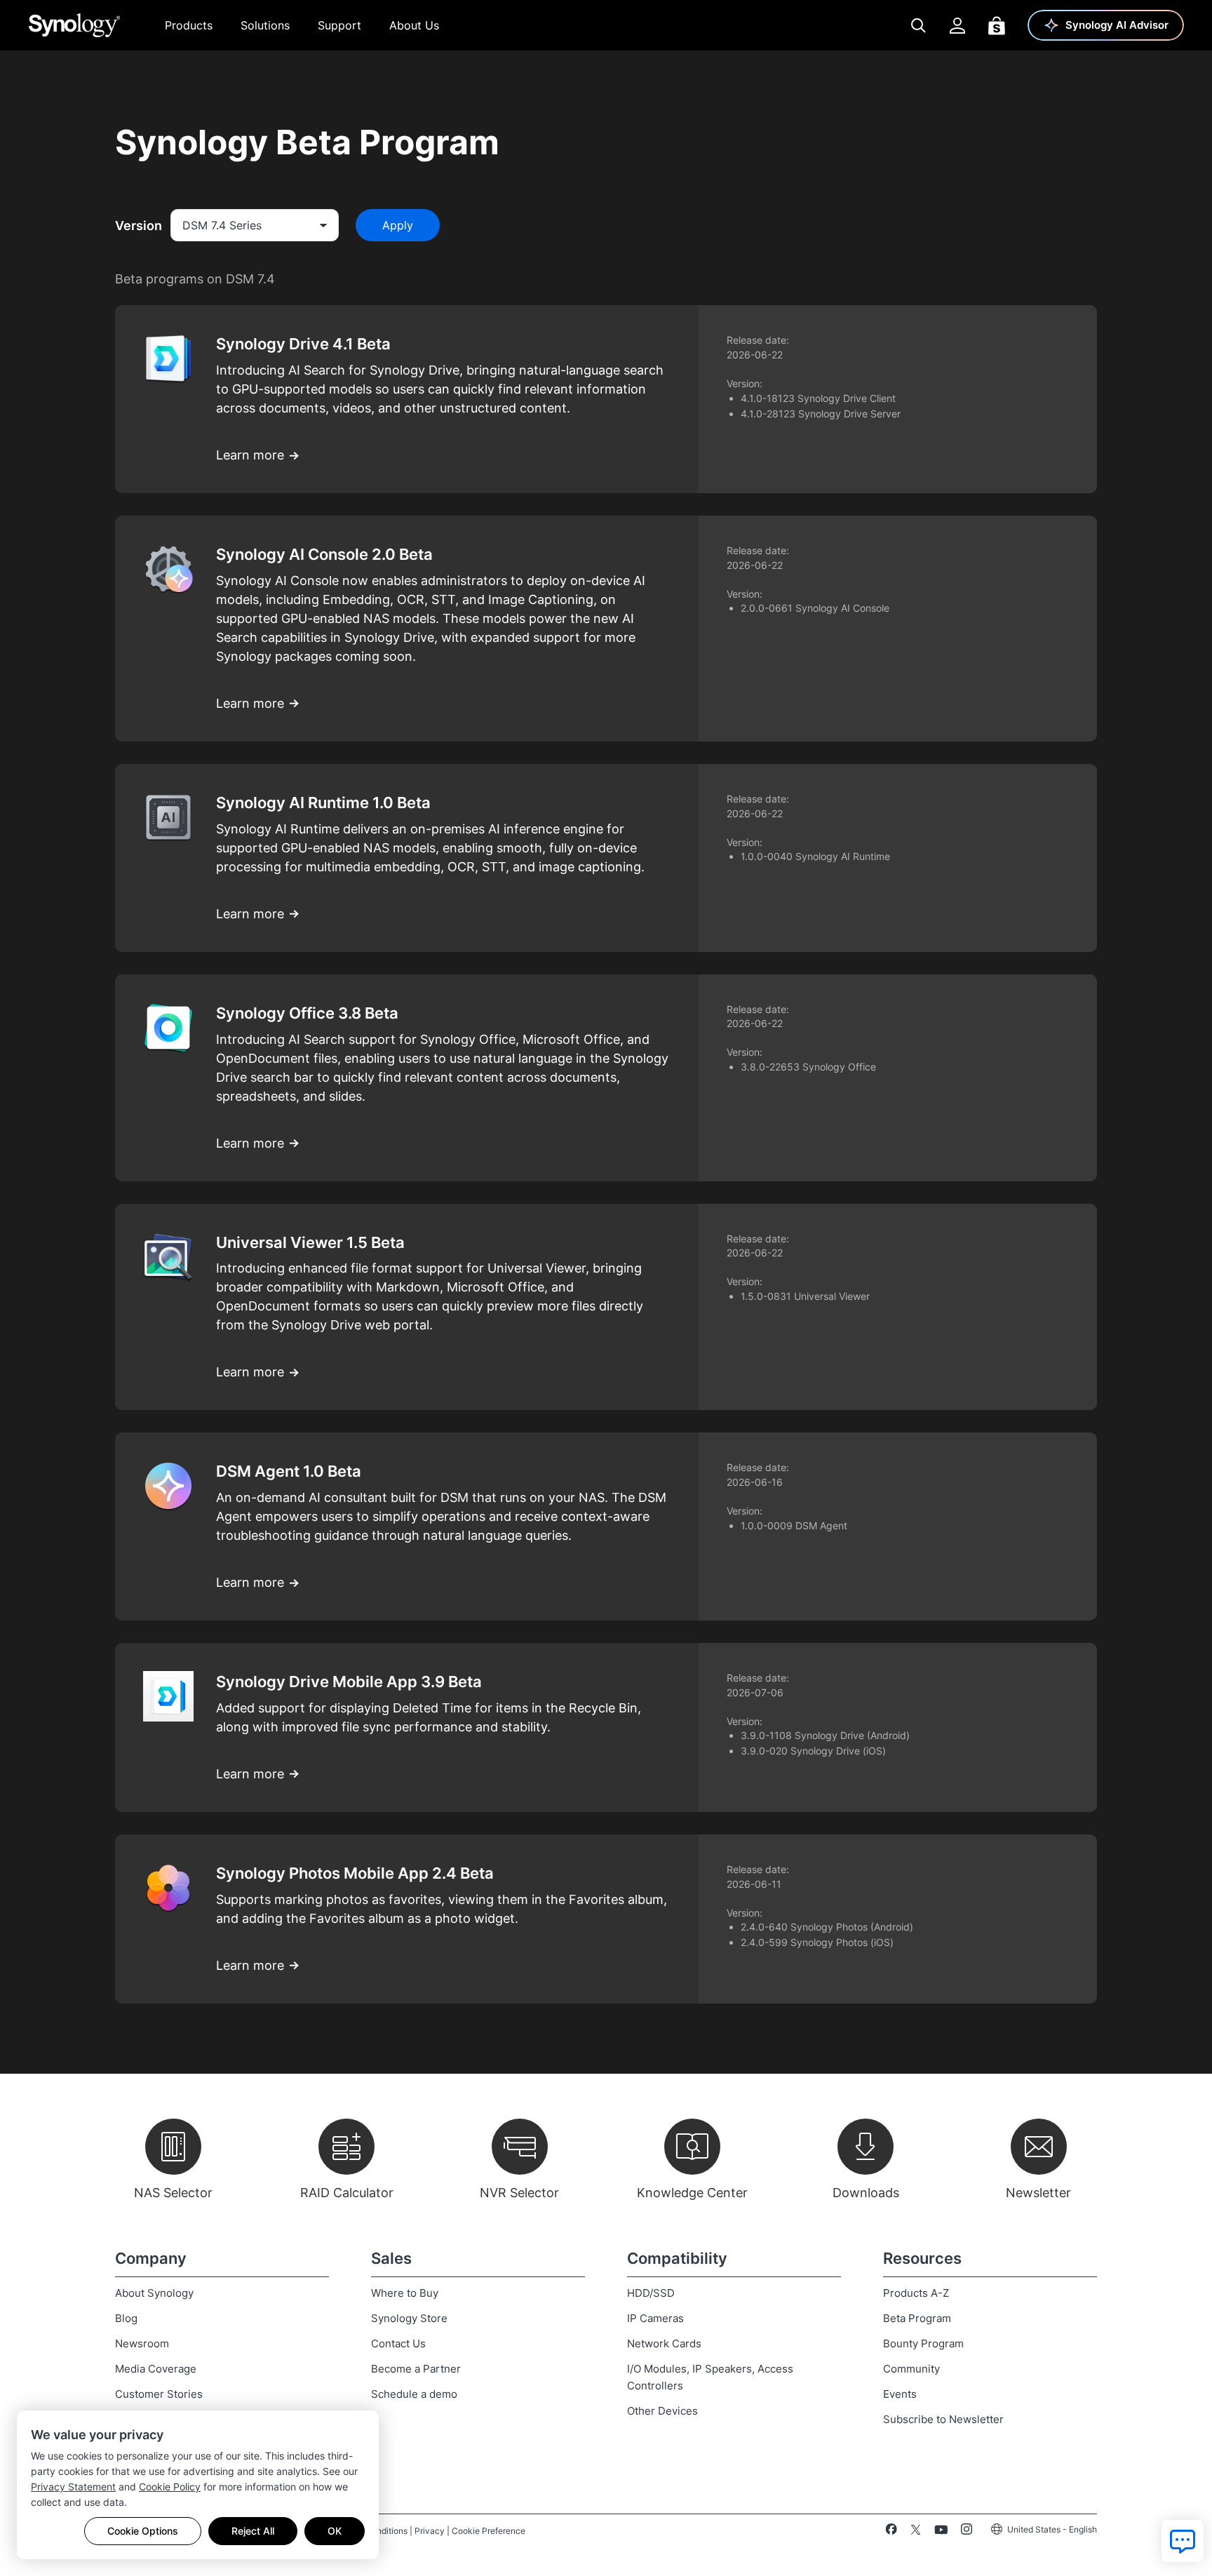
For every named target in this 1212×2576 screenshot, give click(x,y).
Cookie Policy (170, 2487)
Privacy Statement (73, 2487)
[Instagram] (967, 2532)
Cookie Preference (489, 2531)
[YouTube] (941, 2532)
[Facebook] (891, 2532)
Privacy (430, 2531)
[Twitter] (916, 2532)
